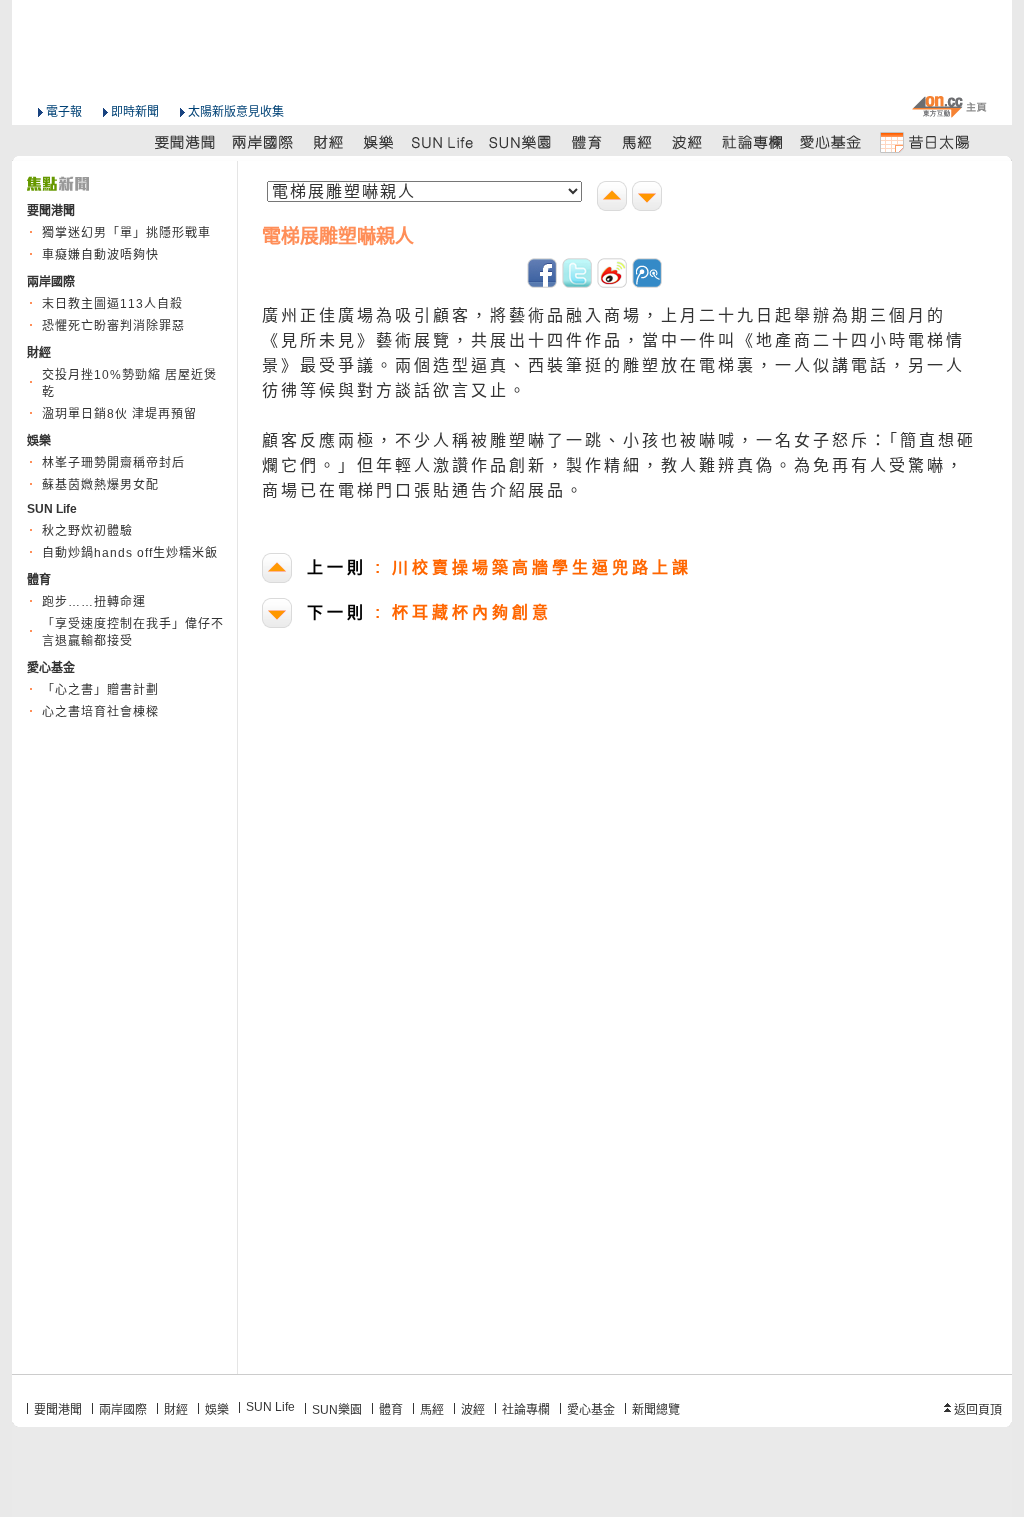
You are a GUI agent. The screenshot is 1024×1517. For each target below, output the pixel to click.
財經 (176, 1410)
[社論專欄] (753, 141)
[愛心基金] (831, 141)
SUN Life (270, 1407)
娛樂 (217, 1410)
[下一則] (649, 198)
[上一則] (614, 198)
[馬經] (637, 141)
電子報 (64, 112)
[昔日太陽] (924, 141)
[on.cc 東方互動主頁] (949, 106)
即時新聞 (135, 112)
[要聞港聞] (186, 141)
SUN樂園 (337, 1410)
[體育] (586, 141)
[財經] (328, 141)
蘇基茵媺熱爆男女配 (100, 485)
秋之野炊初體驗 (87, 531)
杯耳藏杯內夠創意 (429, 612)
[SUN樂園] (522, 141)
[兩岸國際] (264, 141)
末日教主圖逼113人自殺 (112, 304)
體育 (391, 1410)
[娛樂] (379, 141)
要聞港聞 (58, 1410)
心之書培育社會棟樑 (100, 712)
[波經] (688, 141)
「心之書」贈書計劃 (100, 690)
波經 (473, 1410)
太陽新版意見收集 (236, 112)
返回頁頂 (978, 1410)
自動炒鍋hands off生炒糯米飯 (130, 553)
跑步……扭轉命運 (94, 602)
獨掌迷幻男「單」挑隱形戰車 (126, 233)
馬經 (432, 1410)
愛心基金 (591, 1410)
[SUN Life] (444, 141)
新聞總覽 (656, 1410)
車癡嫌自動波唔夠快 (100, 255)
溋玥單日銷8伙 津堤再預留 (119, 414)
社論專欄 (526, 1410)
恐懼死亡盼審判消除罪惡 (113, 326)
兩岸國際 (123, 1410)
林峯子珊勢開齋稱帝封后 (113, 463)
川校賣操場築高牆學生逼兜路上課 (499, 567)
